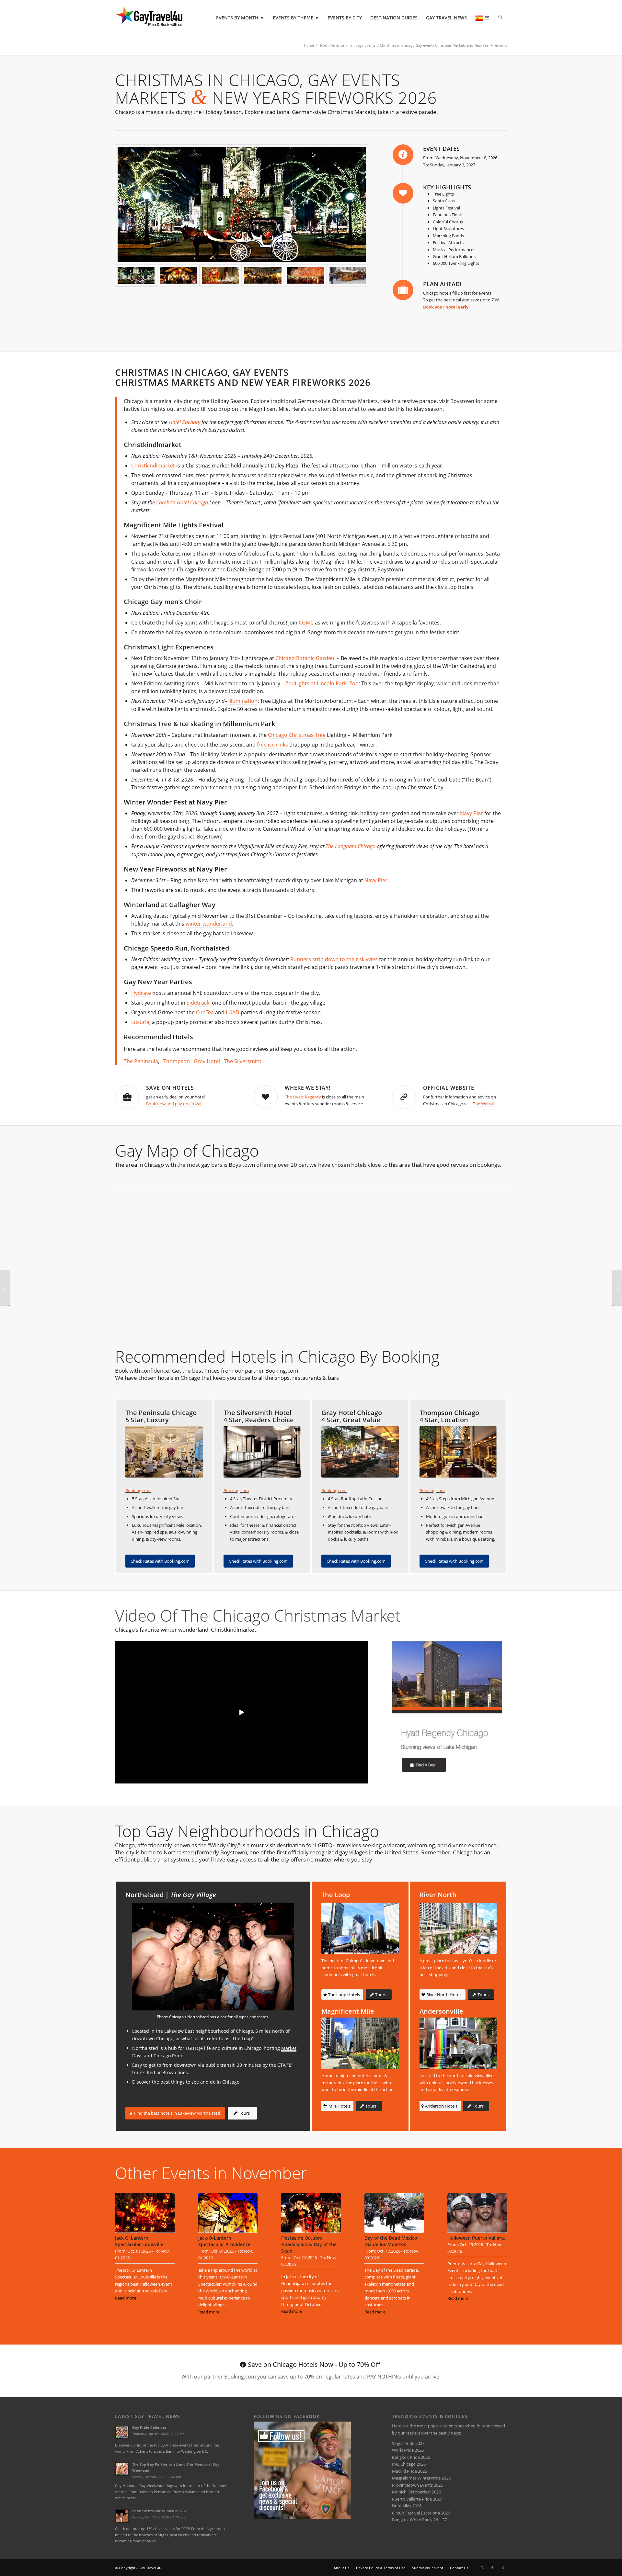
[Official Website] (404, 1097)
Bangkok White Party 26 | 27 (419, 2520)
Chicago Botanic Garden (305, 658)
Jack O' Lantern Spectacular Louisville (139, 2241)
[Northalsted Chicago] (213, 1957)
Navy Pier (472, 813)
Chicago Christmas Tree (297, 735)
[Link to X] (483, 2568)
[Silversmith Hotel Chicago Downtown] (262, 1452)
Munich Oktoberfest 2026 (416, 2492)
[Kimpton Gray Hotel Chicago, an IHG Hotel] (360, 1452)
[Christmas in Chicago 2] (263, 276)
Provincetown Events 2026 (417, 2485)
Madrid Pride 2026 (409, 2471)
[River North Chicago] (458, 1928)
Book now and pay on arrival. (174, 1104)
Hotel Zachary (184, 422)
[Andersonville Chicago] (458, 2043)
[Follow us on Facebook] (302, 2517)
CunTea (205, 1012)
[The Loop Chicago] (360, 1928)
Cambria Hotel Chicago (182, 502)
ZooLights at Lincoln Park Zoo (322, 683)
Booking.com (138, 1490)
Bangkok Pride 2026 (411, 2457)
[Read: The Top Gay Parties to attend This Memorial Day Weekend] (122, 2469)
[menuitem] (240, 18)
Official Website (449, 1088)
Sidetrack (198, 1003)
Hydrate (141, 993)
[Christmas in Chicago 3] (221, 276)
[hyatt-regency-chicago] (447, 1710)
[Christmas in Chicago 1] (178, 276)
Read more (126, 2298)
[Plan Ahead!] (403, 290)
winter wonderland (209, 924)
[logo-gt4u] (158, 18)
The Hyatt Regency (303, 1097)
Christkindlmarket (153, 466)
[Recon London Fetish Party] (5, 1288)
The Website (485, 1104)
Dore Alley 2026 (407, 2506)
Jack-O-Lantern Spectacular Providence (224, 2241)
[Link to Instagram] (502, 2568)
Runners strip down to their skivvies (334, 959)
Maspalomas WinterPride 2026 (421, 2478)
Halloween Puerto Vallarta (477, 2238)
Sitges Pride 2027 (408, 2443)
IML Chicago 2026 (409, 2464)
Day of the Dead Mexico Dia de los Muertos (391, 2241)
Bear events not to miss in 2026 (160, 2511)
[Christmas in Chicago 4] (242, 204)
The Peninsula (141, 1061)
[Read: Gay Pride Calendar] (122, 2432)
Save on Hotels (170, 1088)
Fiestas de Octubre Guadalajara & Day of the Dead (309, 2244)
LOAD (233, 1012)
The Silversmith (243, 1061)
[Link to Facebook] (492, 2568)
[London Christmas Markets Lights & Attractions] (617, 1288)
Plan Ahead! (442, 284)
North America (332, 45)
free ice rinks (272, 745)
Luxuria (140, 1022)
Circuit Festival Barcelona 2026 (421, 2513)
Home (309, 45)
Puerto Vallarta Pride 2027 (417, 2499)
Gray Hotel (207, 1061)
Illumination (243, 701)
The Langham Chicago (351, 846)
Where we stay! (308, 1088)
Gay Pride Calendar (149, 2427)
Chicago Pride (168, 2056)
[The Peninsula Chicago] (164, 1452)
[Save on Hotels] (127, 1097)
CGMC (306, 623)
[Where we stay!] (266, 1097)
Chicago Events (363, 45)
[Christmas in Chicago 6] (347, 276)
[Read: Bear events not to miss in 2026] (122, 2516)
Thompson (177, 1061)
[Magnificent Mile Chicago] (360, 2043)
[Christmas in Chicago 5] (305, 276)
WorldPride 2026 (408, 2450)
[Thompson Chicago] (458, 1452)
